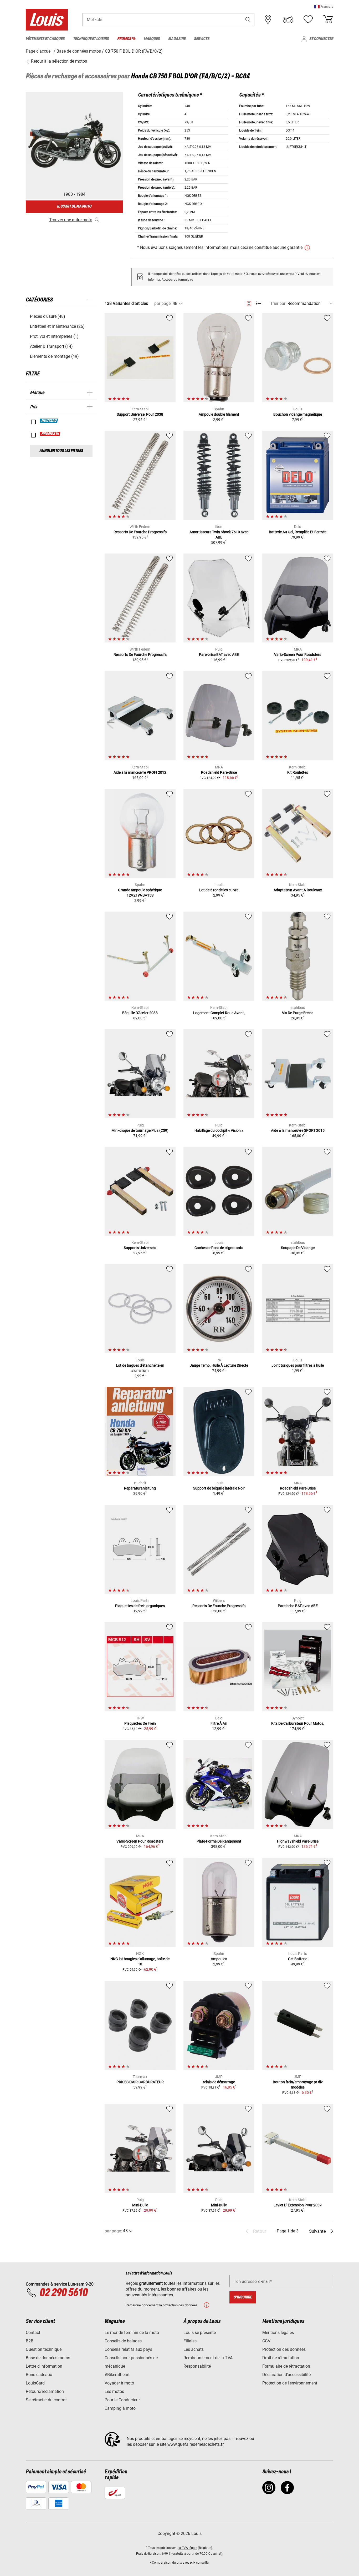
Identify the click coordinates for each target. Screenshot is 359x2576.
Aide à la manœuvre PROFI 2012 (140, 772)
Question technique (44, 2349)
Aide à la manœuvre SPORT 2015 (298, 1130)
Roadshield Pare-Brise (219, 772)
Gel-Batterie (298, 1959)
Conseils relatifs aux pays (128, 2349)
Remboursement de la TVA (208, 2358)
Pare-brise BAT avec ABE (219, 655)
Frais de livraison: (149, 2554)
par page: (163, 303)
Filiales (190, 2341)
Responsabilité (197, 2366)
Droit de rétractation (281, 2358)
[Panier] (328, 19)
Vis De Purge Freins (298, 1013)
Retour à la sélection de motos (58, 61)
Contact (33, 2333)
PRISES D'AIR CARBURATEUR (140, 2082)
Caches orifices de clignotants (219, 1248)
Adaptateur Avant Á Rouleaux (298, 890)
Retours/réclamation (45, 2391)
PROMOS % (50, 434)
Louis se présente (200, 2333)
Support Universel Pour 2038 (140, 414)
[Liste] (258, 303)
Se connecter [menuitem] (321, 39)
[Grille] (249, 303)
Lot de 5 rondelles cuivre (219, 890)
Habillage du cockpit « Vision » (219, 1130)
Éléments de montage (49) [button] (54, 356)
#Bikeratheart (117, 2375)
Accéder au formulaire (177, 280)
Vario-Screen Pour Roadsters (298, 655)
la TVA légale (188, 2548)
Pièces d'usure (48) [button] (48, 316)
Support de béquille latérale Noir (219, 1488)
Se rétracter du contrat (46, 2400)
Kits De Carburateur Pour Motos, (298, 1723)
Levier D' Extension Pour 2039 (298, 2205)
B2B (30, 2341)
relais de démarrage (219, 2082)
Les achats (194, 2349)
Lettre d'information (44, 2366)
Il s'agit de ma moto (74, 206)
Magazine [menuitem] (177, 39)
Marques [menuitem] (152, 39)
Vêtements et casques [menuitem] (45, 39)
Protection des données (284, 2349)
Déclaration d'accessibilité (286, 2375)
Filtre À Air (219, 1723)
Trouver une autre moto (71, 220)
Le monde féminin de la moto (132, 2333)
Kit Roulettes (298, 772)
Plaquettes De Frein (140, 1723)
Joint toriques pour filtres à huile (298, 1365)
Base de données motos (48, 2358)
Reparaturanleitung (140, 1488)
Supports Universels (140, 1248)
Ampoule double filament (219, 414)
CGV (266, 2341)
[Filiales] (268, 19)
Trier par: (278, 303)
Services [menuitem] (202, 39)
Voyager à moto (119, 2383)
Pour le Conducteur (122, 2400)
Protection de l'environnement (290, 2383)
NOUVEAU (49, 421)
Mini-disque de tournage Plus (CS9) (140, 1130)
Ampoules (219, 1959)
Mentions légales (278, 2333)
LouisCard (35, 2383)
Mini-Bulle (140, 2205)
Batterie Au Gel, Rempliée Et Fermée (298, 532)
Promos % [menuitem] (126, 39)
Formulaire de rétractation (286, 2366)
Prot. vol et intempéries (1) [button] (54, 336)
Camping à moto (120, 2408)
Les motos (114, 2391)
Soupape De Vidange (298, 1248)
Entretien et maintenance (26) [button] (57, 326)
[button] (324, 6)
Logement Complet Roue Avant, (219, 1013)
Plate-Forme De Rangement (219, 1841)
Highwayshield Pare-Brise (298, 1841)
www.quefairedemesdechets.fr (196, 2444)
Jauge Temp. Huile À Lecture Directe (219, 1365)
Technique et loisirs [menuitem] (91, 39)
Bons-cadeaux (39, 2375)
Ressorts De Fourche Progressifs (140, 532)
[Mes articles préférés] (308, 19)
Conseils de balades (123, 2341)
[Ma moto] (288, 19)
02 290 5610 (63, 2293)
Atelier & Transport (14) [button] (51, 346)
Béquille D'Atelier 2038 (140, 1013)
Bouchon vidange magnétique (298, 414)
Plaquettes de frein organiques (140, 1606)
